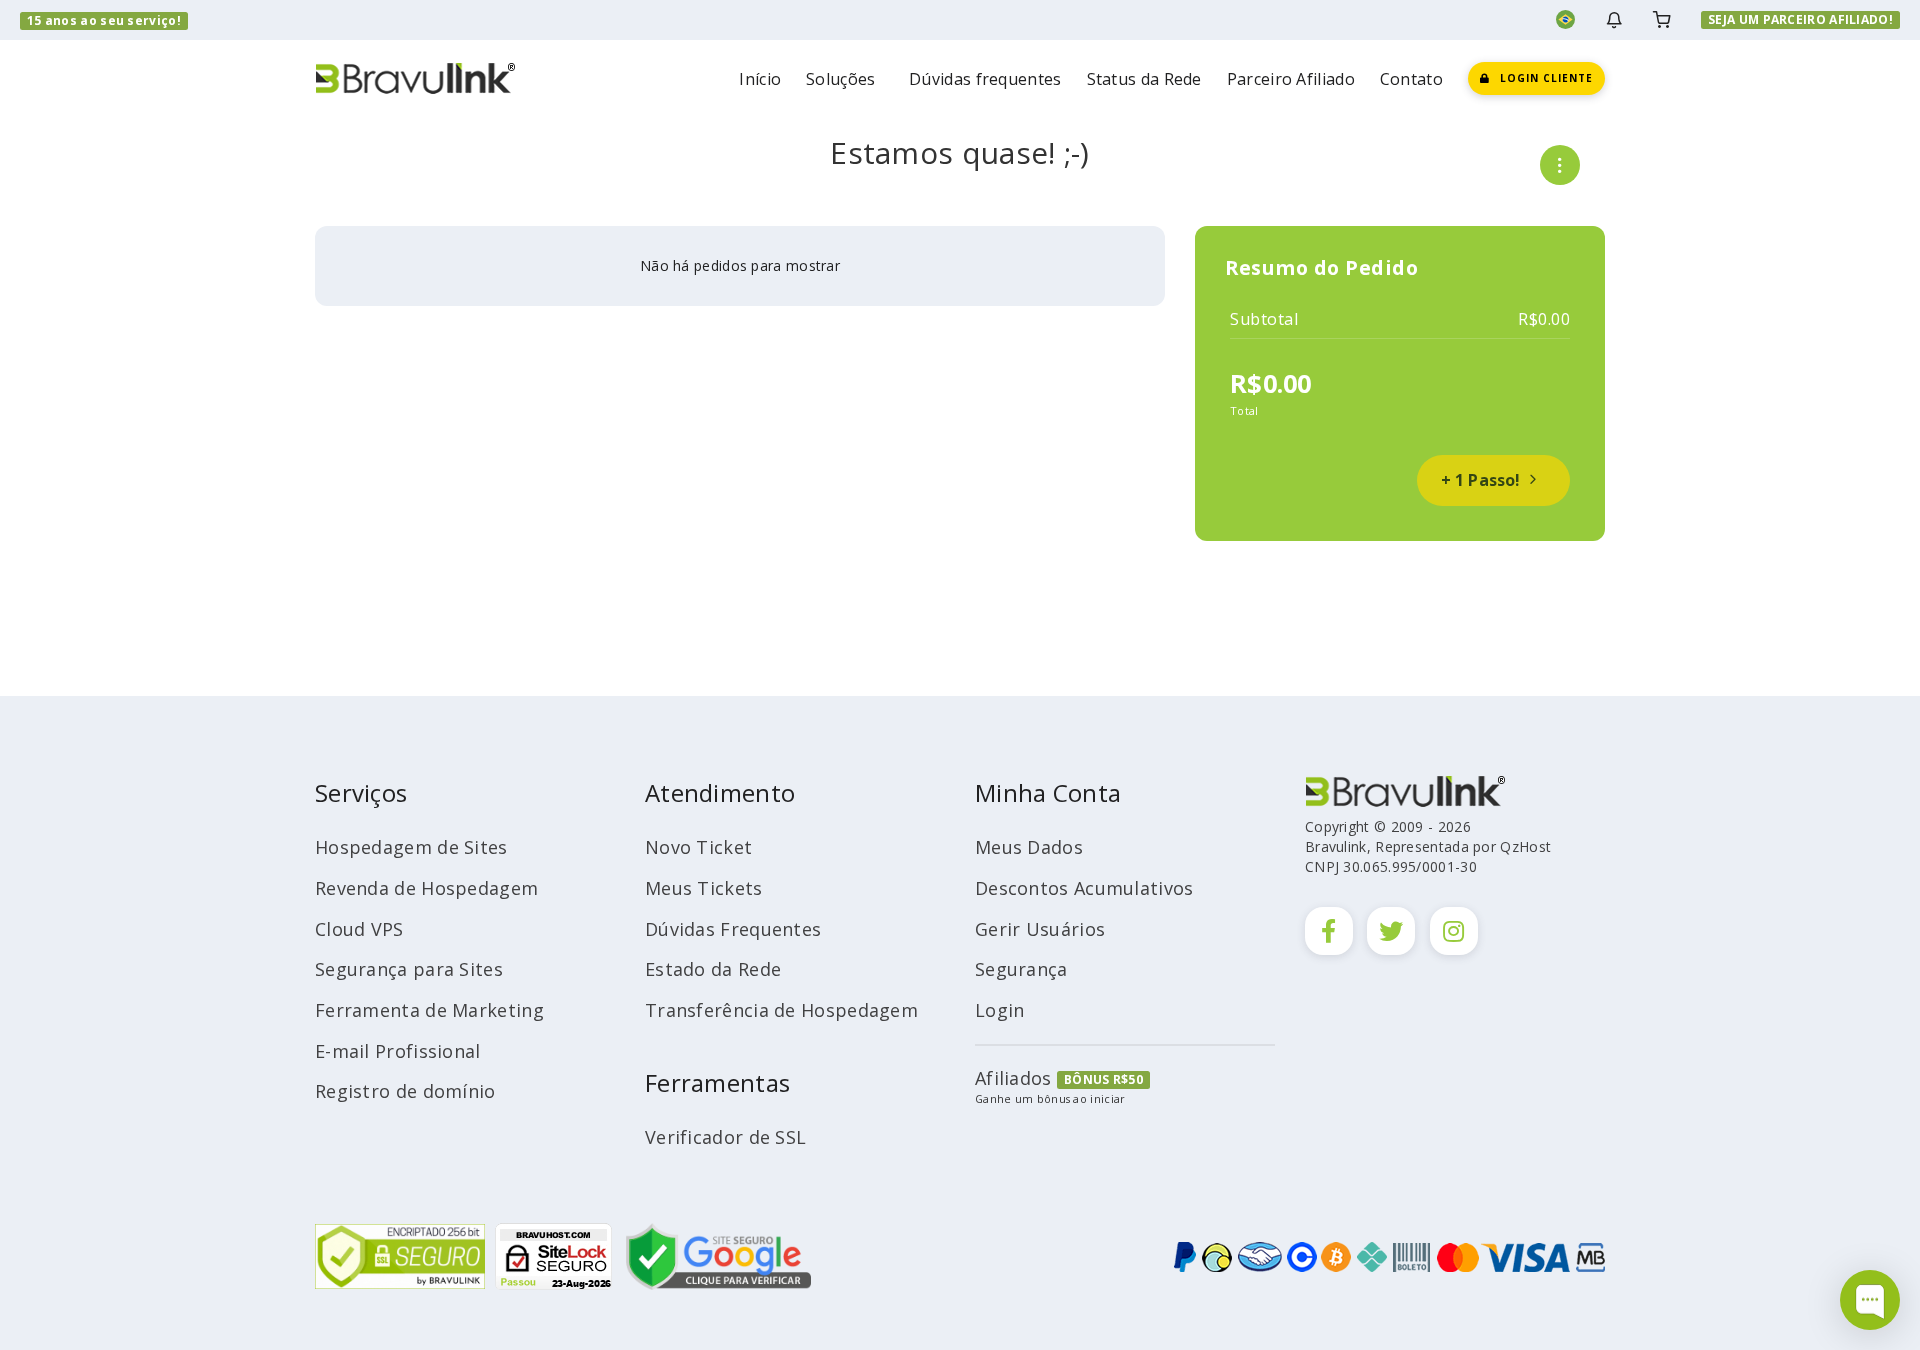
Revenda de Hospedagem (426, 888)
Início (760, 79)
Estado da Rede (713, 969)
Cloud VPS (359, 929)
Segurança (1021, 969)
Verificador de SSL (725, 1137)
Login (1000, 1010)
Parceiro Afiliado (1291, 79)
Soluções (845, 79)
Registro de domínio (405, 1091)
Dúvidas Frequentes (733, 929)
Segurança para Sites (409, 969)
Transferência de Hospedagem (781, 1010)
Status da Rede (1144, 79)
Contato (1411, 79)
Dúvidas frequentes (985, 79)
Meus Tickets (704, 888)
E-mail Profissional (398, 1051)
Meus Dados (1029, 847)
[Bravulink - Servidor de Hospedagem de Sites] (415, 76)
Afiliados (1013, 1078)
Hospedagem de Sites (411, 847)
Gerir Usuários (1040, 929)
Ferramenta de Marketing (429, 1010)
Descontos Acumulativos (1084, 888)
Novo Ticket (698, 847)
